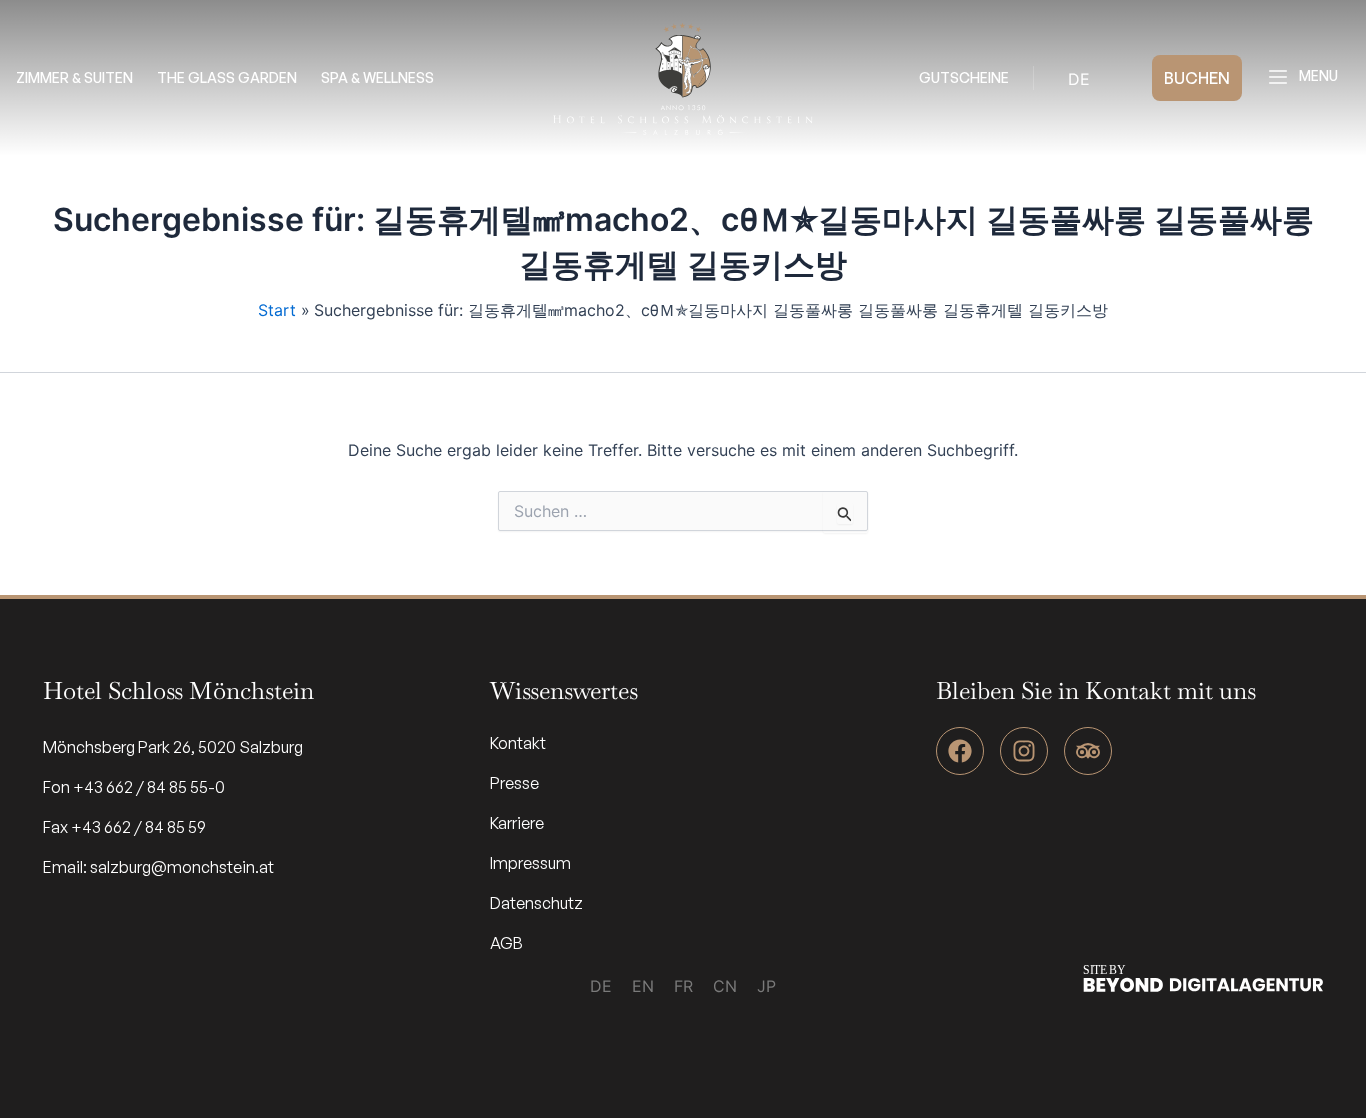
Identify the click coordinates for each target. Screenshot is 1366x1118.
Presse (514, 783)
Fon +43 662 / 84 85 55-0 (134, 787)
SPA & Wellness (377, 77)
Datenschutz (536, 903)
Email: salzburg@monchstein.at (158, 867)
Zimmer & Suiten (74, 77)
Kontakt (518, 743)
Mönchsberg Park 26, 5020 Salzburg (173, 747)
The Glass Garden (227, 77)
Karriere (517, 823)
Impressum (530, 863)
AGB (506, 943)
